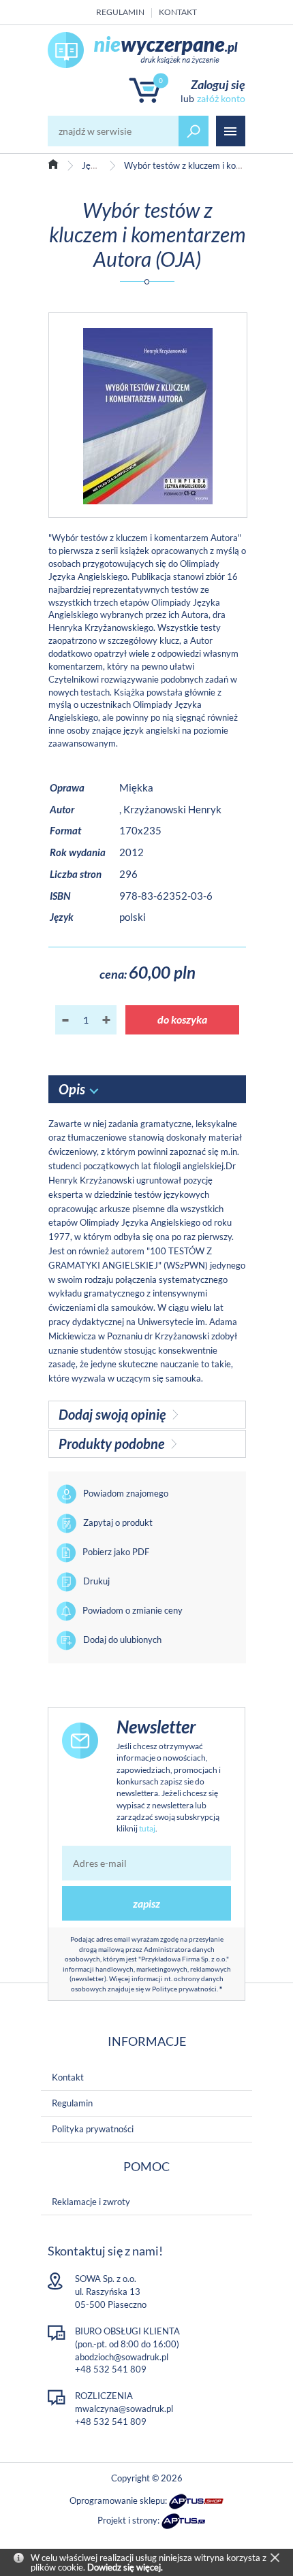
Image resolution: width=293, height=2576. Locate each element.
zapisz (146, 1903)
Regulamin (120, 12)
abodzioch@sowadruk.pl (122, 2357)
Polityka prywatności (93, 2129)
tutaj (147, 1828)
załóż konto (221, 98)
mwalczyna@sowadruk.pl (124, 2409)
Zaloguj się (218, 84)
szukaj (194, 131)
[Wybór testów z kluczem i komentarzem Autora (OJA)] (148, 415)
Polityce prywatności (184, 1989)
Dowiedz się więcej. (125, 2567)
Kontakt (178, 12)
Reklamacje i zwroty (91, 2202)
